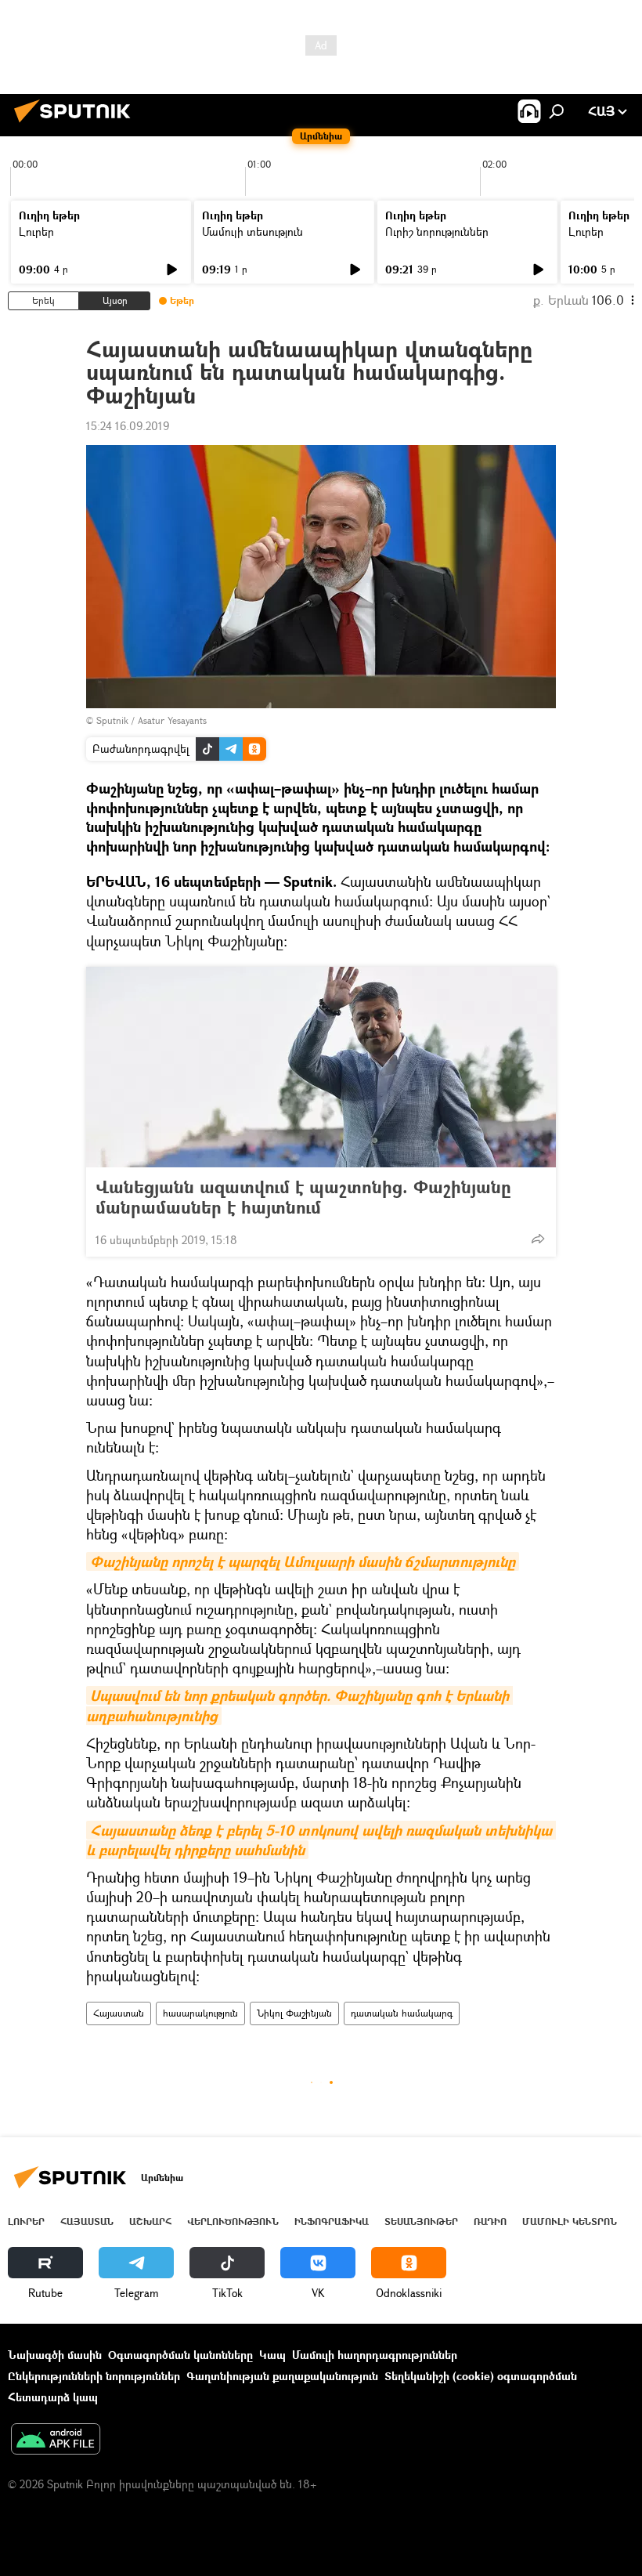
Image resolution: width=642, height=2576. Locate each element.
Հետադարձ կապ (53, 2397)
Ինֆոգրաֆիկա (332, 2221)
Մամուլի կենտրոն (570, 2221)
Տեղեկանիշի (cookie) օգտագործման (481, 2376)
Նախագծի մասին (55, 2355)
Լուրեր (36, 232)
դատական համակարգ (402, 2013)
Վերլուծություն (233, 2221)
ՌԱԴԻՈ (490, 2221)
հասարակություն (200, 2013)
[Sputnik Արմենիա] (77, 124)
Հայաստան (119, 2013)
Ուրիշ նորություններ (437, 232)
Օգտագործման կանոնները (180, 2355)
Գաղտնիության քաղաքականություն (282, 2376)
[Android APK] (56, 2440)
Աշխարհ (150, 2221)
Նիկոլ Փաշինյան (294, 2013)
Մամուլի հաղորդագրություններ (375, 2355)
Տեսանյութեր (421, 2221)
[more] (538, 1239)
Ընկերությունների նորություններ (94, 2376)
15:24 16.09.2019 (128, 426)
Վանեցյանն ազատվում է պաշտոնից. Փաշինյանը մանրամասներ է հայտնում (303, 1197)
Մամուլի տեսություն (252, 232)
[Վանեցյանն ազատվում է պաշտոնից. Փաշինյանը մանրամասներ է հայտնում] (321, 1067)
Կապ (272, 2355)
